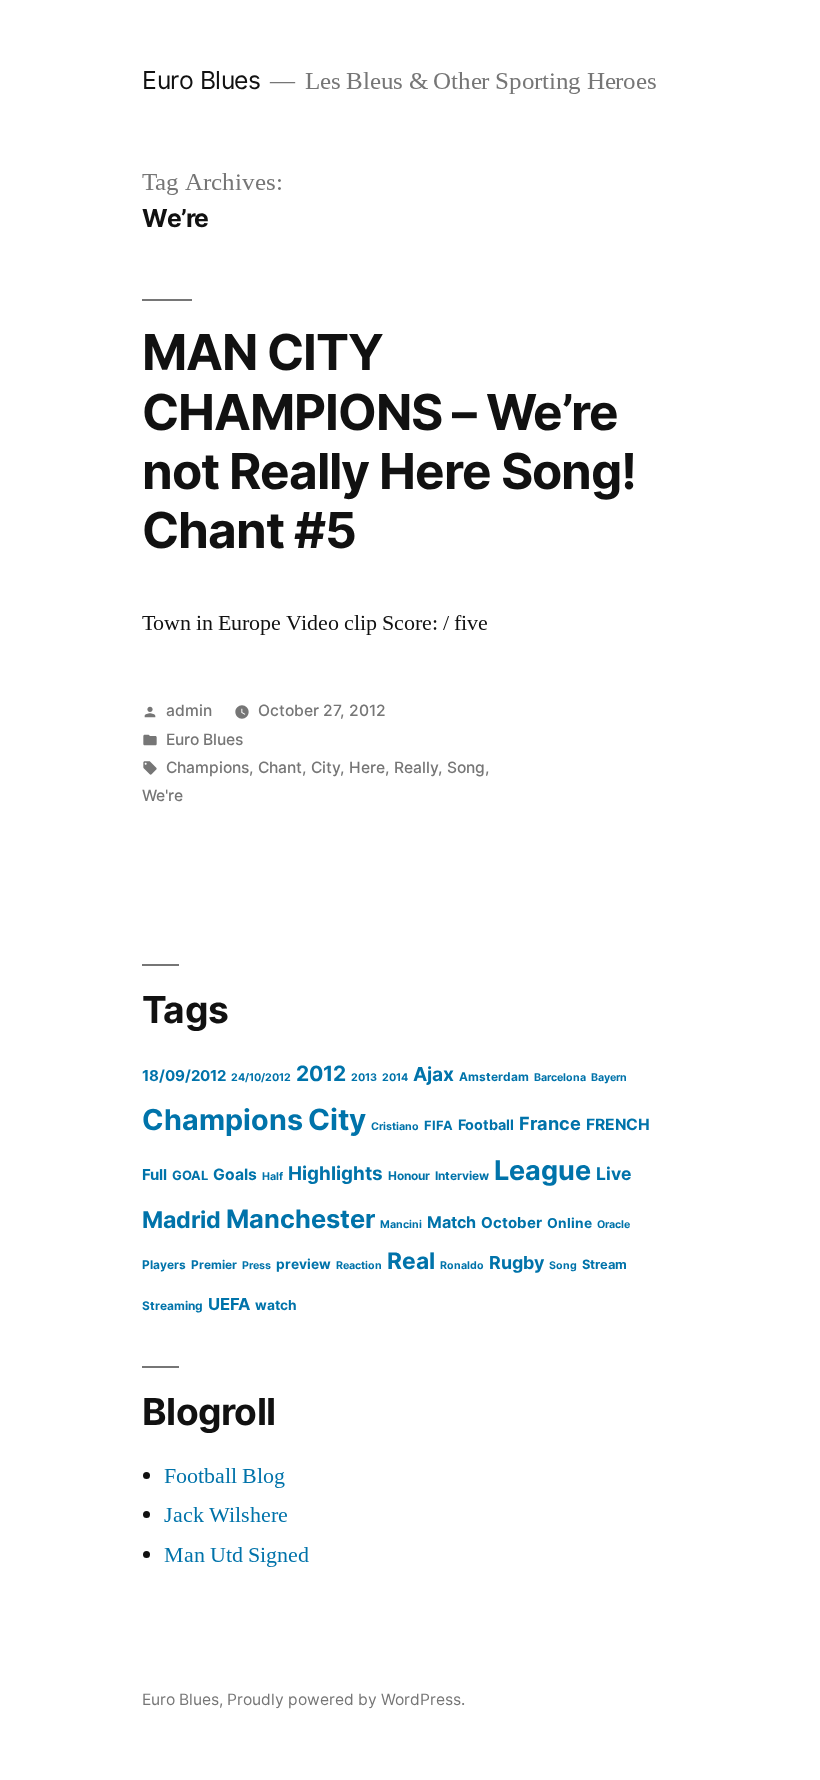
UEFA (229, 1304)
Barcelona (560, 1077)
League (542, 1170)
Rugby (516, 1262)
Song (466, 767)
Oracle (613, 1224)
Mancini (401, 1224)
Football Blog (224, 1476)
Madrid (181, 1219)
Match (451, 1222)
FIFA (438, 1125)
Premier (214, 1264)
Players (164, 1264)
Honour (409, 1175)
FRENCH (618, 1124)
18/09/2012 (184, 1075)
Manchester (300, 1218)
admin (189, 710)
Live (613, 1173)
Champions (207, 767)
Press (256, 1265)
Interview (462, 1175)
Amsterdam (494, 1076)
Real (411, 1261)
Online (569, 1223)
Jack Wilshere (226, 1515)
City (325, 767)
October (511, 1222)
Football (486, 1124)
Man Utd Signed (236, 1555)
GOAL (190, 1175)
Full (154, 1174)
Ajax (433, 1074)
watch (276, 1305)
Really (416, 767)
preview (303, 1264)
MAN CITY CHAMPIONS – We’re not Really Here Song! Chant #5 (389, 441)
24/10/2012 (261, 1077)
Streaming (172, 1305)
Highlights (335, 1173)
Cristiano (395, 1126)
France (550, 1123)
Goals (235, 1174)
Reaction (359, 1265)
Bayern (609, 1077)
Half (272, 1176)
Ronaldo (462, 1265)
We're (162, 795)
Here (367, 767)
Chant (280, 767)
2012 (321, 1073)
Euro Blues (201, 80)
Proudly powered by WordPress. (346, 1699)
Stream (604, 1264)
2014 (395, 1077)
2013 (364, 1077)
